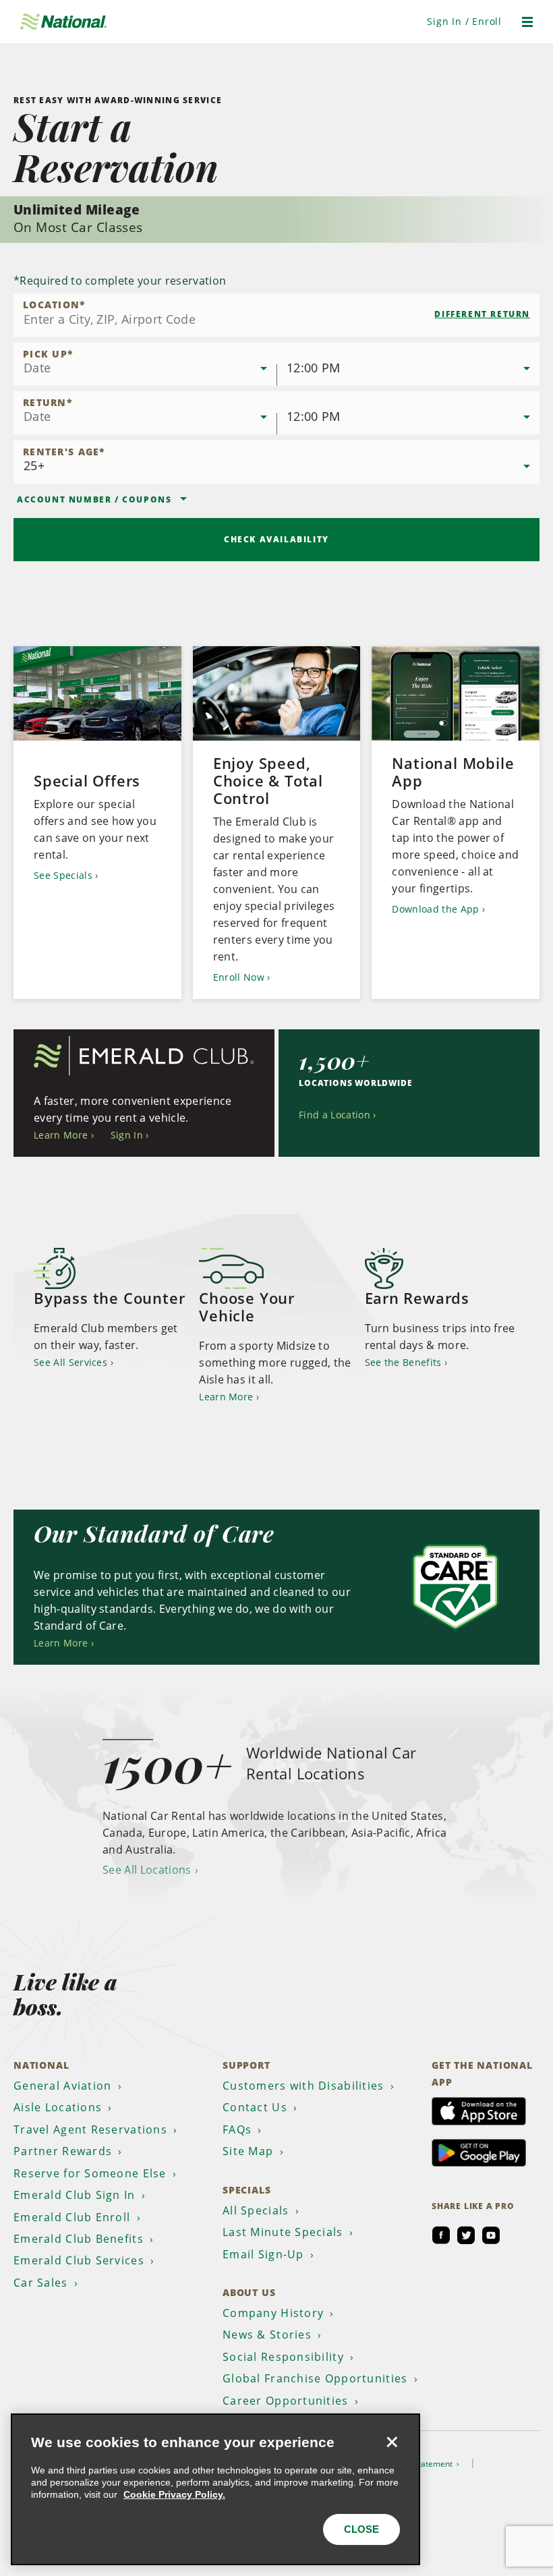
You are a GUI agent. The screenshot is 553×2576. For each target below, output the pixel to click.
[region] (215, 2489)
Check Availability (276, 539)
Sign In (127, 1135)
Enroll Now (239, 977)
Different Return (482, 314)
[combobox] (276, 315)
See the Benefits (403, 1362)
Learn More (61, 1135)
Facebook (441, 2235)
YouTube (491, 2235)
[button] (464, 21)
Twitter (466, 2235)
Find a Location (334, 1115)
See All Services (70, 1362)
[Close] (392, 2442)
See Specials (63, 875)
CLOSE (361, 2529)
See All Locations (147, 1870)
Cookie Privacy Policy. (174, 2494)
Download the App (435, 909)
